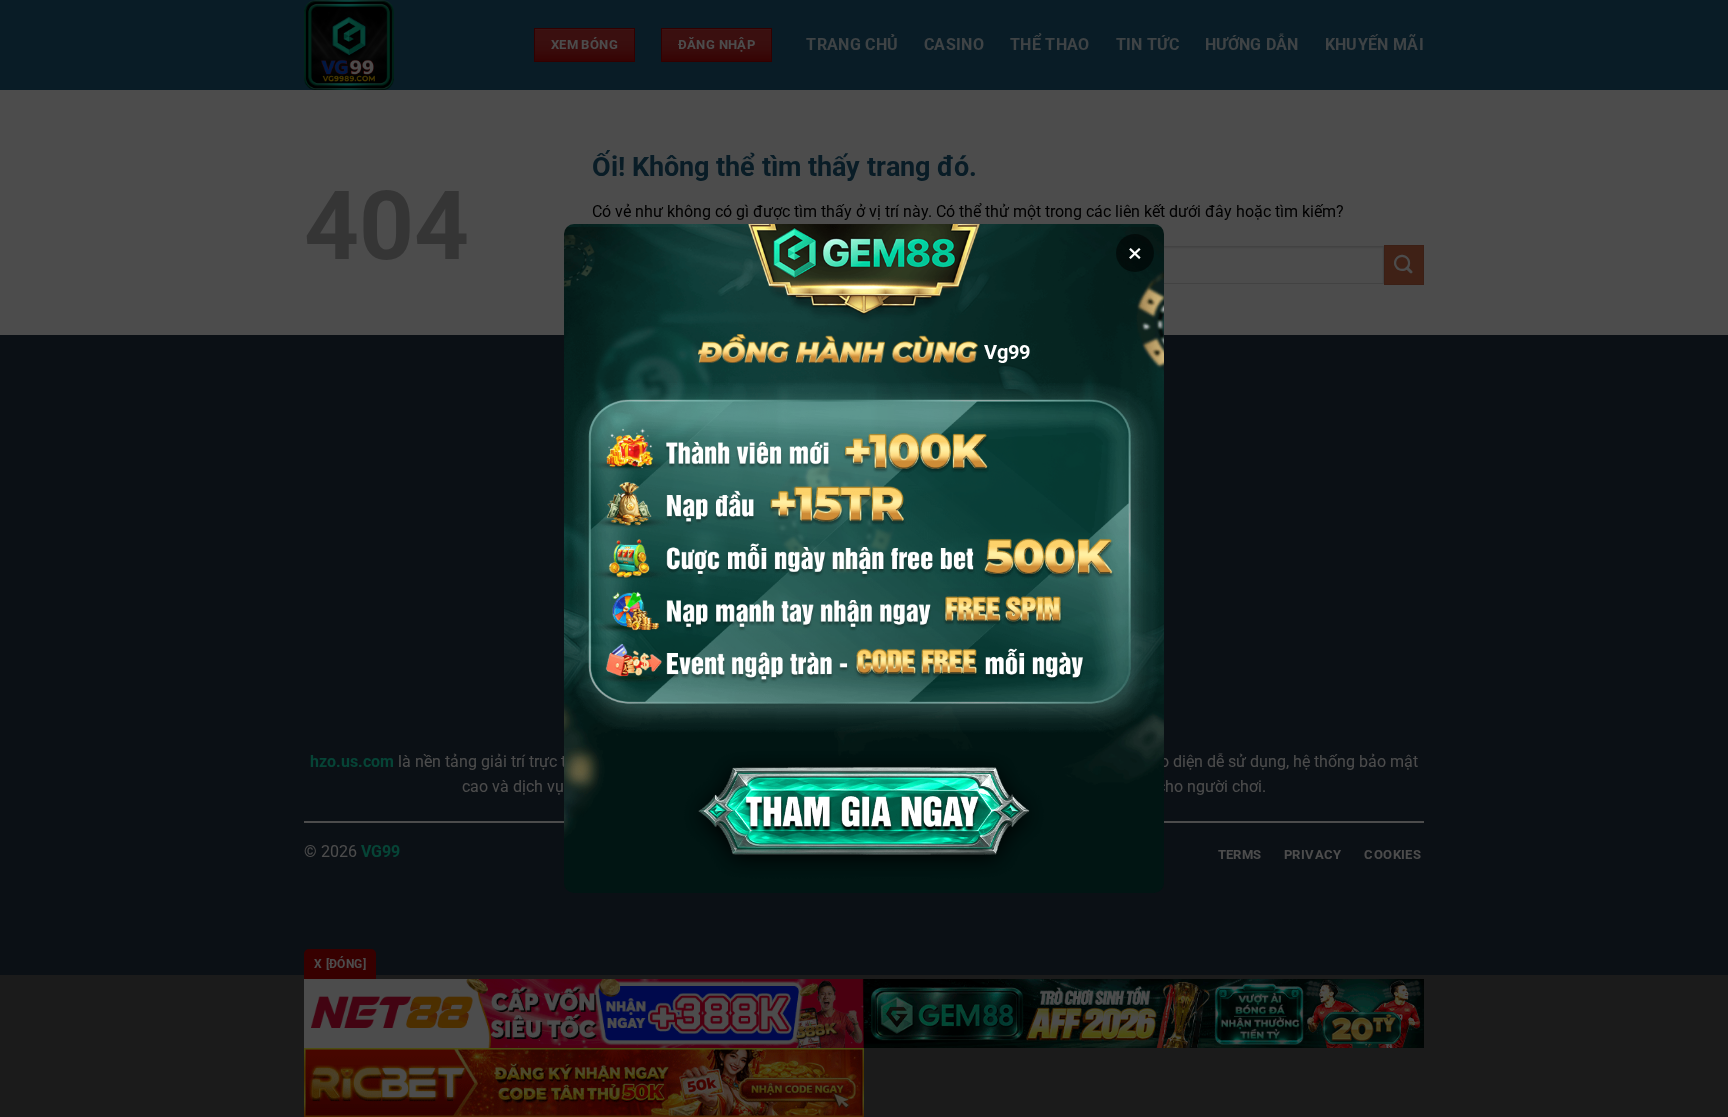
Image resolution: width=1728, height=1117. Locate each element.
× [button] (1135, 253)
